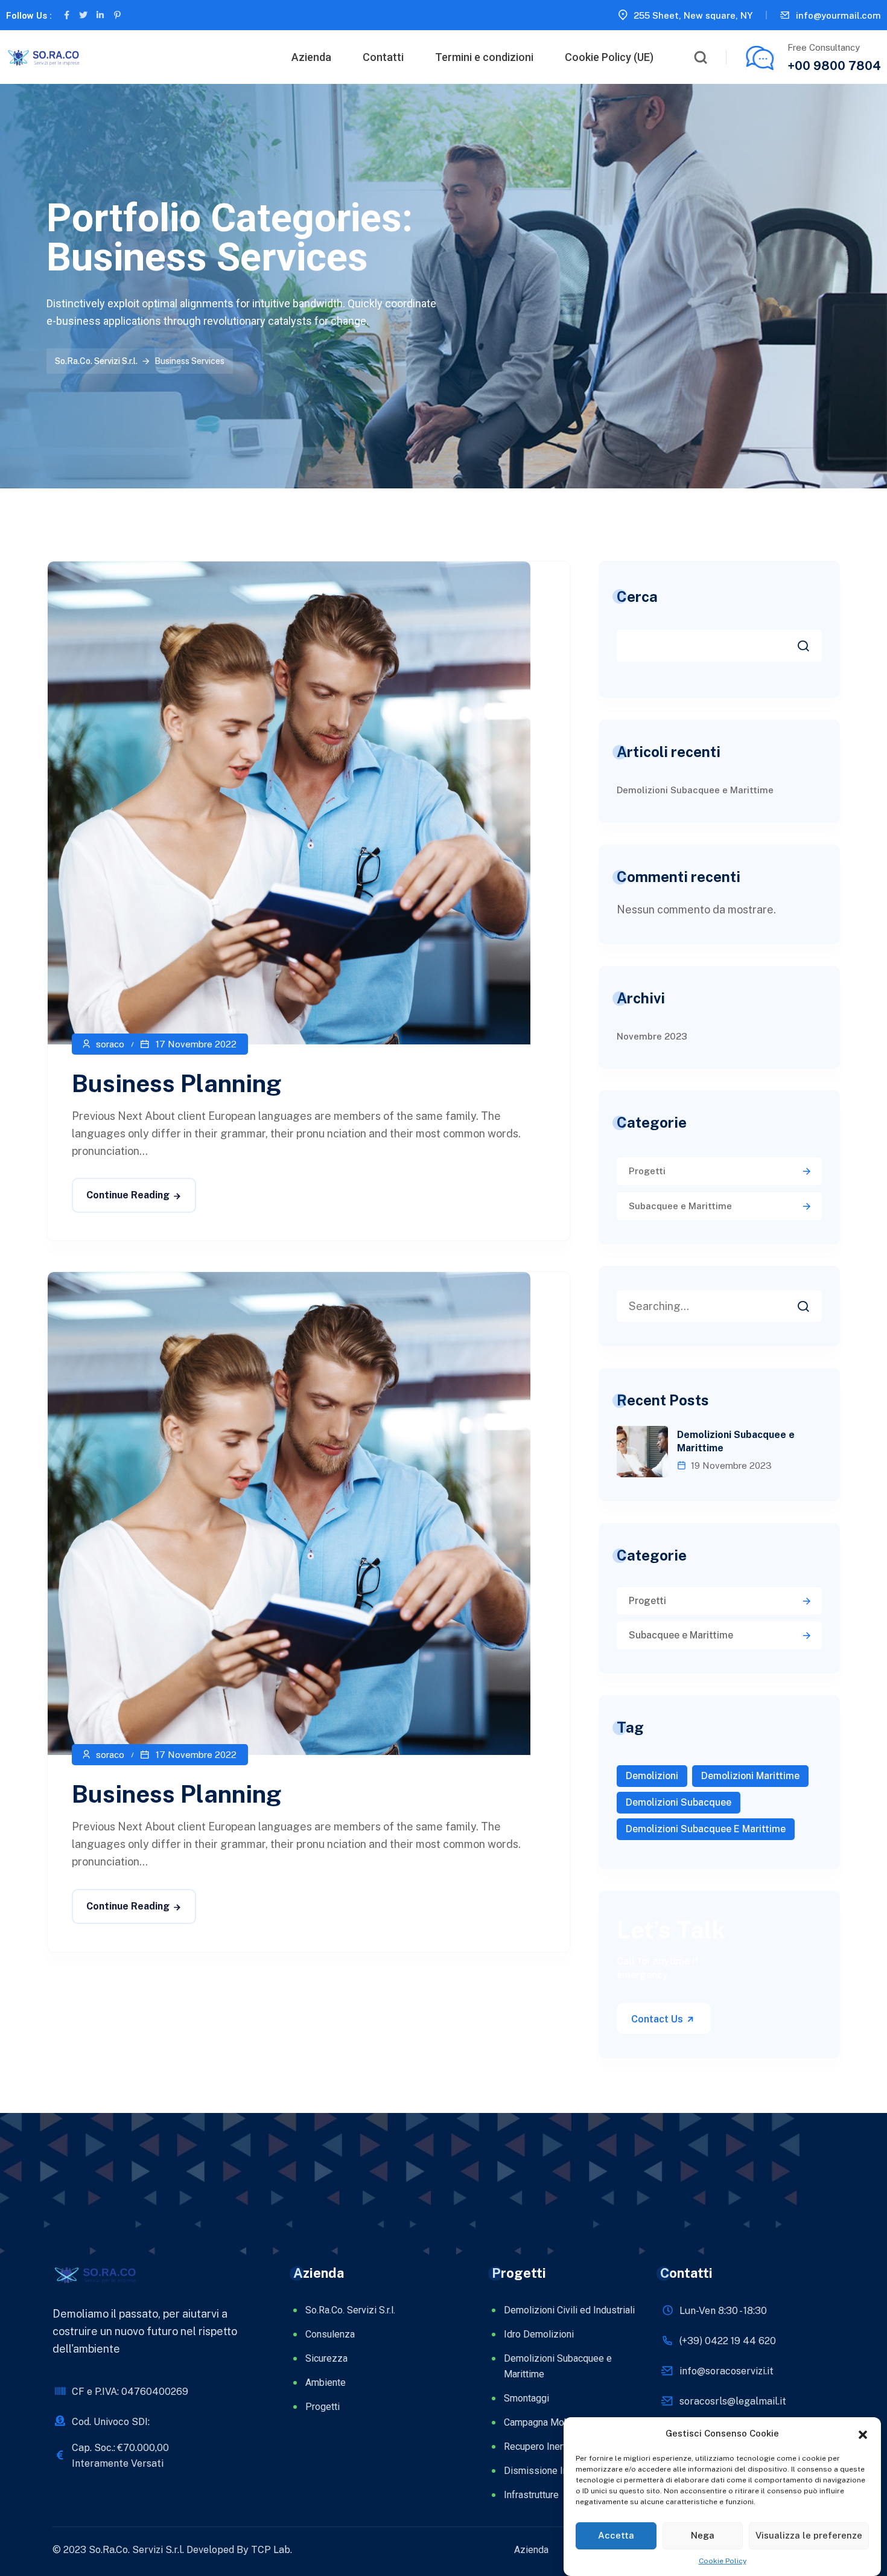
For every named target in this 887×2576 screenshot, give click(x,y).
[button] (863, 2434)
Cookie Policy (723, 2561)
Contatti (383, 57)
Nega (703, 2535)
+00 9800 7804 (834, 66)
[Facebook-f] (66, 15)
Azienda (311, 57)
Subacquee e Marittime (680, 1206)
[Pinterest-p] (117, 15)
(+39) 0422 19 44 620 (728, 2341)
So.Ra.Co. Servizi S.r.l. (350, 2310)
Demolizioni (652, 1776)
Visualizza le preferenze (809, 2535)
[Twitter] (83, 15)
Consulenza (330, 2334)
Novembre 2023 (652, 1036)
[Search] (812, 1303)
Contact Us (658, 2019)
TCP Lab (271, 2550)
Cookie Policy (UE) (609, 57)
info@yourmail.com (838, 15)
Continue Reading (128, 1195)
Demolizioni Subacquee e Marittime (695, 790)
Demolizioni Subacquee (679, 1802)
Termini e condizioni (484, 57)
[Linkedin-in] (100, 15)
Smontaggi (526, 2398)
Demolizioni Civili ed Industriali (569, 2310)
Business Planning (176, 1083)
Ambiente (326, 2383)
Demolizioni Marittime (750, 1776)
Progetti (647, 1171)
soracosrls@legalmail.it (733, 2401)
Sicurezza (326, 2358)
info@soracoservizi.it (726, 2371)
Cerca (637, 596)
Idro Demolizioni (539, 2334)
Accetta (616, 2535)
